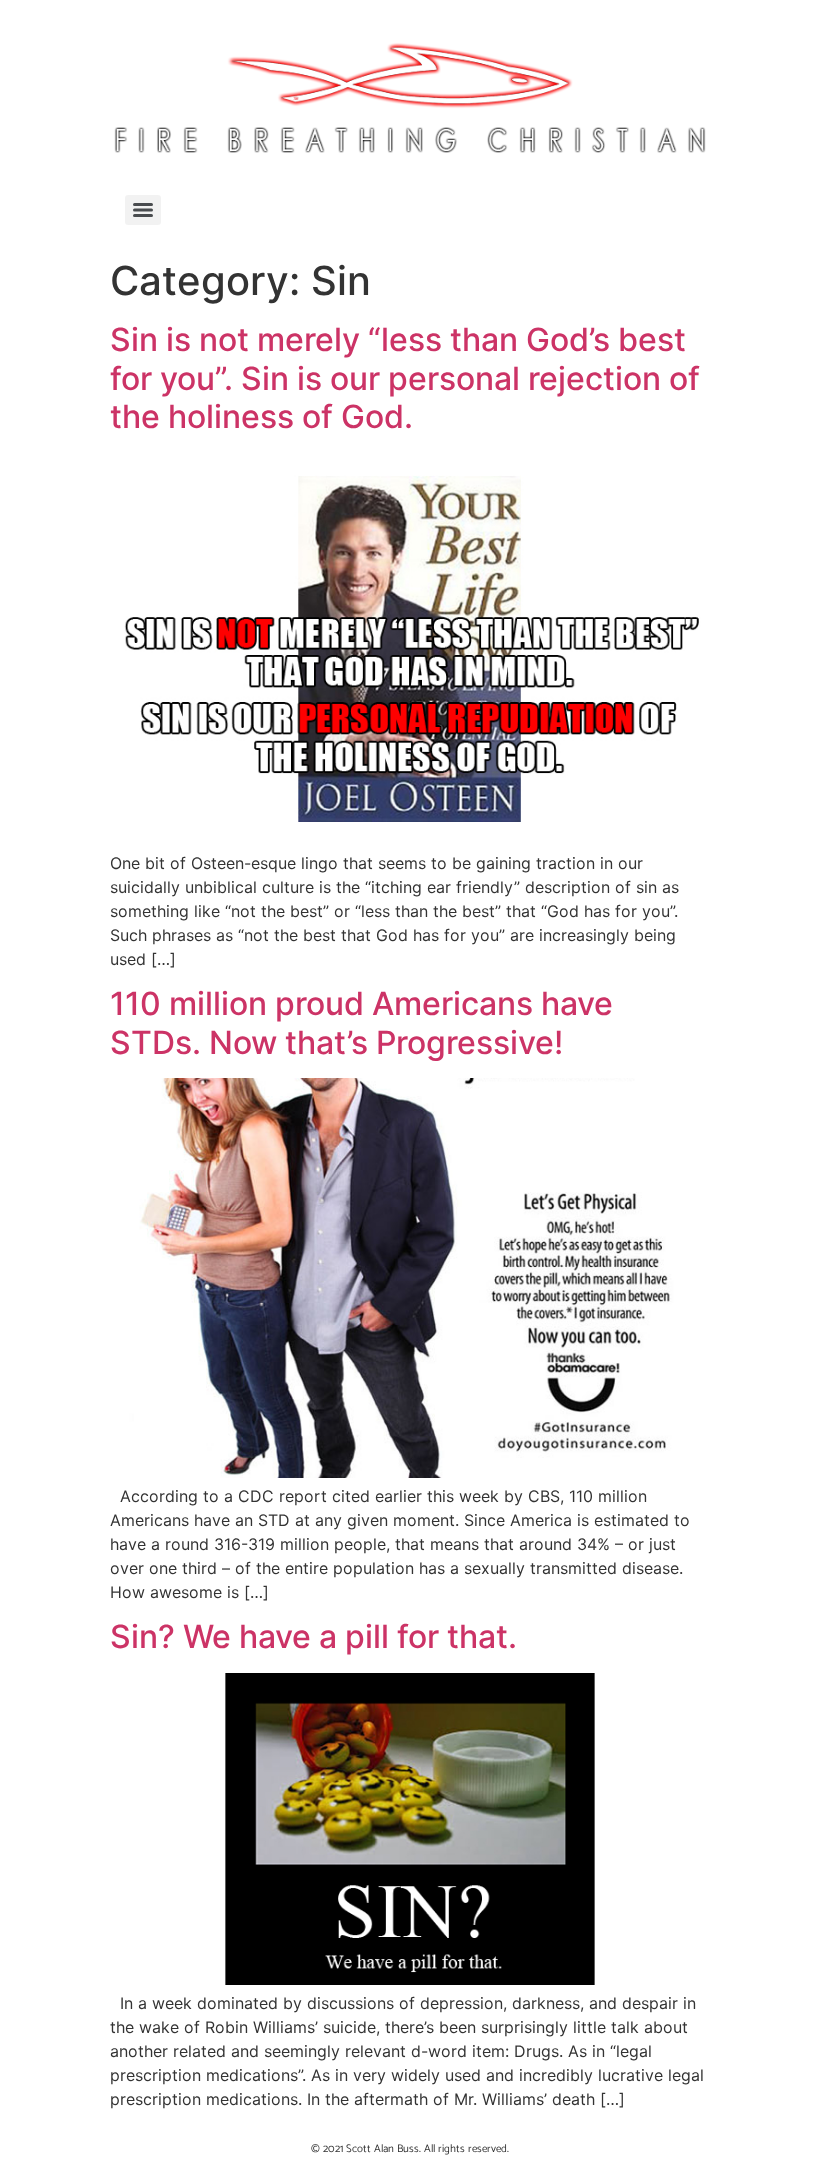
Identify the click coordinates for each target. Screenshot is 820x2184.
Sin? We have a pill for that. (313, 1636)
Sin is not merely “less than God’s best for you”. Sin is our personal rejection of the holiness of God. (405, 378)
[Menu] (143, 210)
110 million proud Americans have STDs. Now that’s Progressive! (361, 1022)
